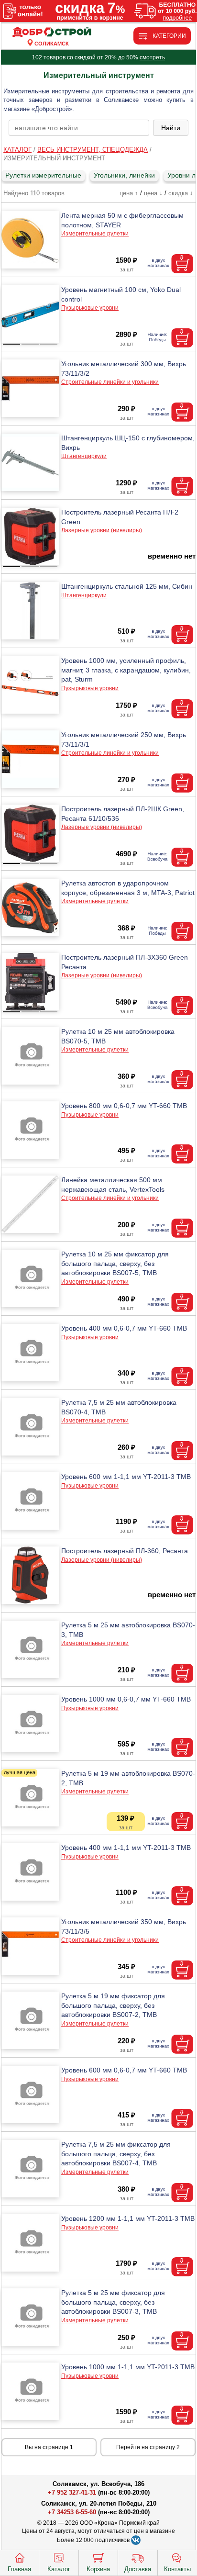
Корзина (98, 2569)
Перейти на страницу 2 (148, 2447)
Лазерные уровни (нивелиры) (102, 530)
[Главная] (52, 32)
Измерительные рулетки (95, 234)
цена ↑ (129, 193)
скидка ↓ (181, 193)
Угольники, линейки (124, 175)
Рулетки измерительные (43, 175)
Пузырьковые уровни (90, 308)
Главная (19, 2569)
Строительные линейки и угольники (110, 382)
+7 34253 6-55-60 (72, 2512)
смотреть (152, 57)
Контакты (177, 2569)
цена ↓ (153, 193)
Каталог (59, 2569)
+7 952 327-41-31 (72, 2492)
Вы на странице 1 (49, 2447)
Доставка (138, 2569)
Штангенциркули (84, 456)
